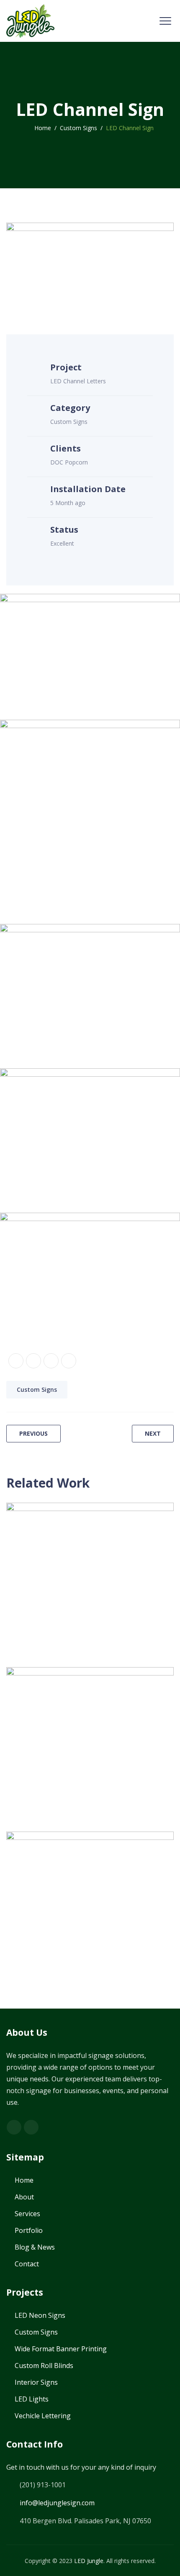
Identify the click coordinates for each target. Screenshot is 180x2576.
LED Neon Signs (89, 1867)
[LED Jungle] (30, 21)
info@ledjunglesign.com (57, 2503)
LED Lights (32, 2399)
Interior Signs (36, 2382)
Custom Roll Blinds (44, 2366)
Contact (27, 2264)
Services (27, 2214)
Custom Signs (37, 1389)
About (24, 2197)
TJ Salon (36, 1556)
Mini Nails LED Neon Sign (73, 1885)
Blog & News (35, 2247)
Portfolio (29, 2230)
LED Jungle (89, 2561)
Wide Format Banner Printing (61, 2349)
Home (41, 128)
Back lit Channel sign (65, 1721)
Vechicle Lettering (43, 2416)
